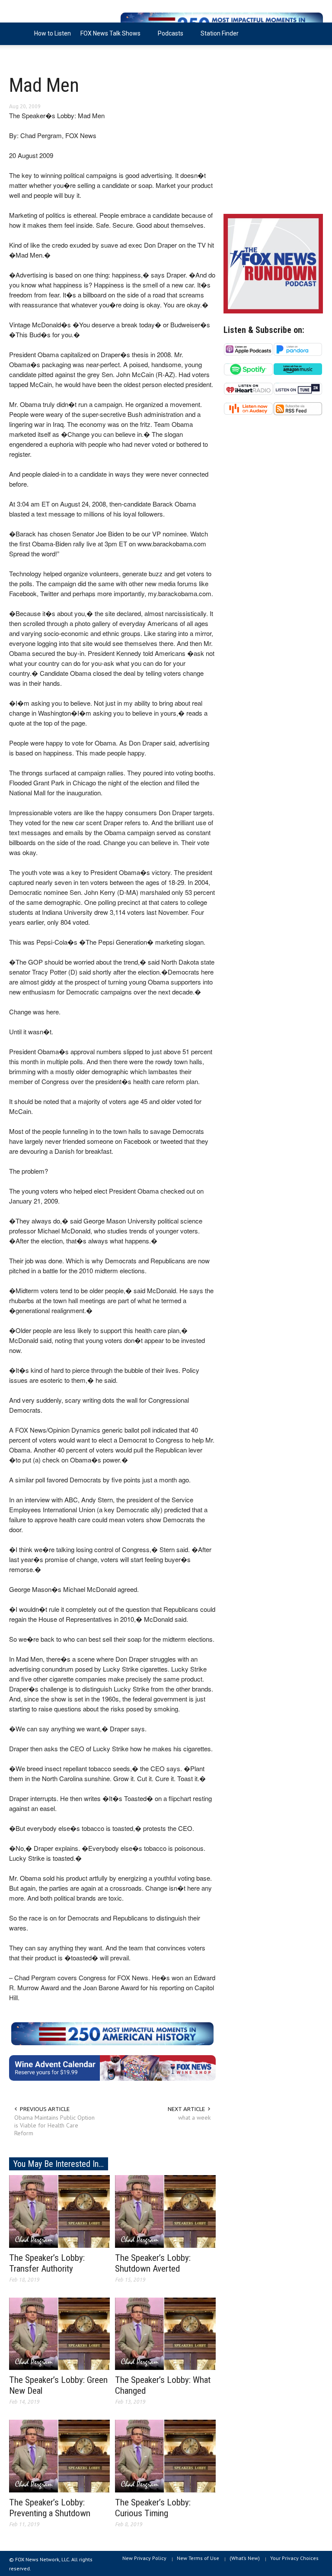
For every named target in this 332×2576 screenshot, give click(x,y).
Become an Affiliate (41, 56)
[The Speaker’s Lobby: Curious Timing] (165, 2456)
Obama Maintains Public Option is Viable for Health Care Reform (54, 2125)
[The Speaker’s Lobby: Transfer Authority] (59, 2211)
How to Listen (53, 33)
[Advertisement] (273, 143)
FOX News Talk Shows (108, 37)
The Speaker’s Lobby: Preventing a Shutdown (50, 2508)
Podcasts (168, 37)
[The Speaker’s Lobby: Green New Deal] (59, 2333)
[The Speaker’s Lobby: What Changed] (165, 2333)
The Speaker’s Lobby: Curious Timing (153, 2508)
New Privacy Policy (144, 2558)
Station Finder (220, 33)
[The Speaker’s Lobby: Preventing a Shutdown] (59, 2456)
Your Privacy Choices (294, 2558)
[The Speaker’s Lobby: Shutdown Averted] (165, 2211)
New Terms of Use (198, 2558)
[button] (314, 33)
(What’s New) (245, 2558)
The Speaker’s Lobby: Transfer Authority (47, 2263)
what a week (194, 2118)
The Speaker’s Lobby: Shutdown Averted (153, 2263)
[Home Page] (19, 34)
